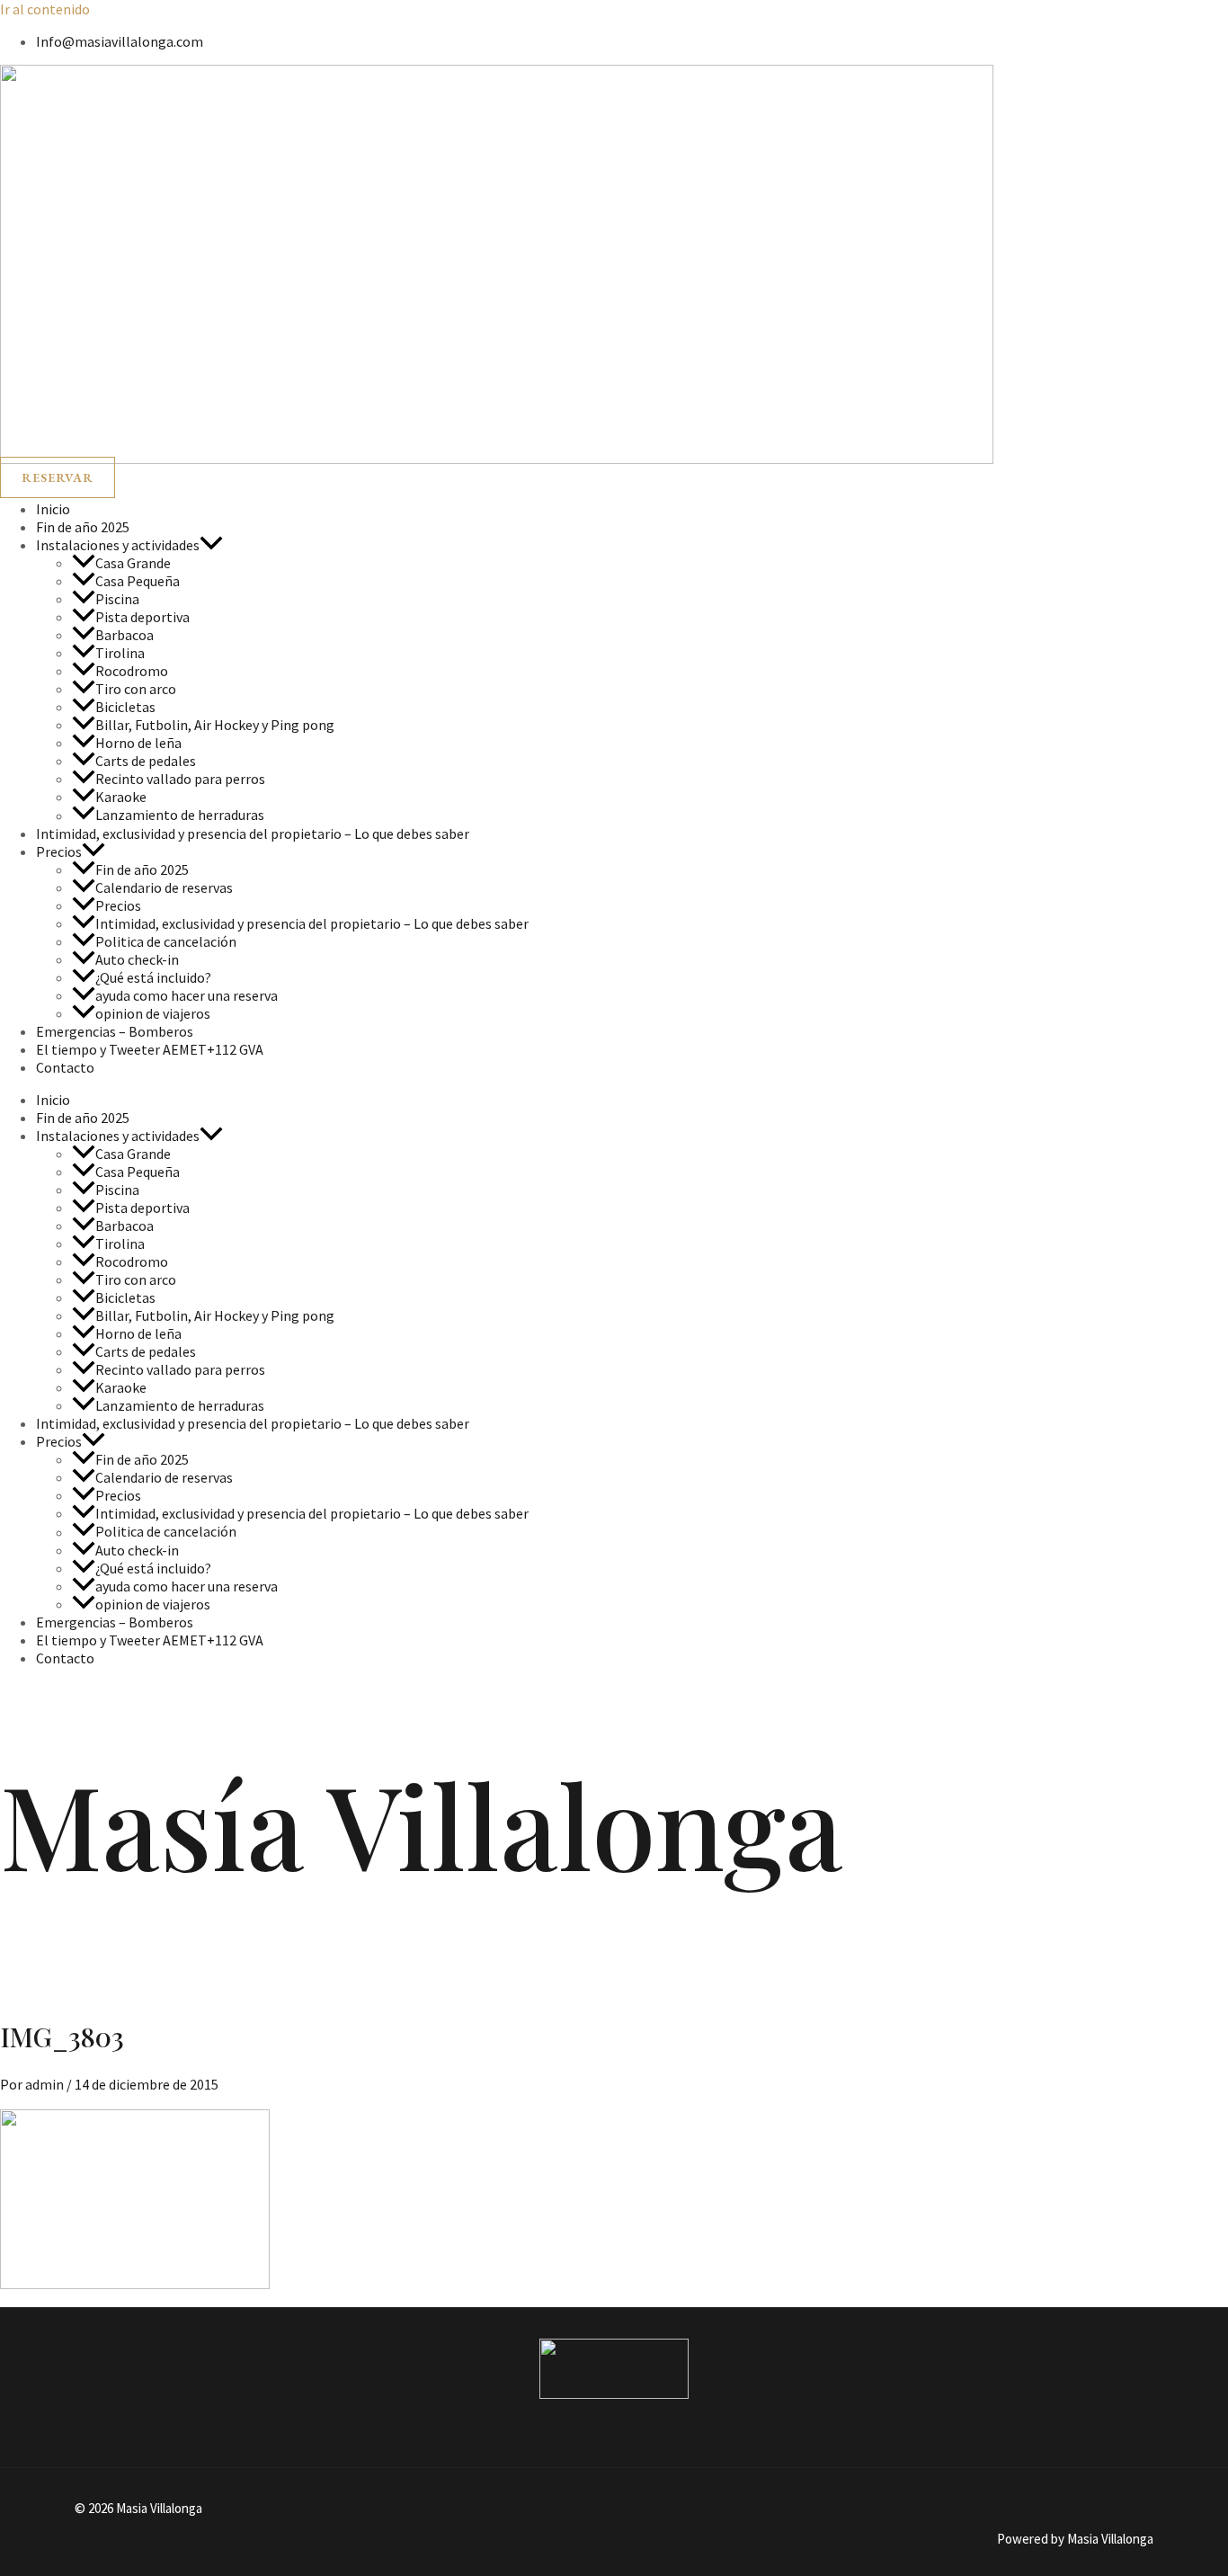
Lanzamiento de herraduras (180, 816)
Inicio (53, 509)
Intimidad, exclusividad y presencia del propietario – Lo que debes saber (253, 833)
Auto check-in (137, 959)
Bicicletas (125, 707)
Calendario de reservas (164, 887)
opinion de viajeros (153, 1013)
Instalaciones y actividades (118, 545)
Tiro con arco (136, 689)
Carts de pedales (146, 761)
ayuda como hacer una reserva (187, 995)
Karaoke (121, 797)
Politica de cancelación (166, 941)
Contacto (65, 1067)
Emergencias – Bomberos (115, 1031)
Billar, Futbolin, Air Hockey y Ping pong (215, 725)
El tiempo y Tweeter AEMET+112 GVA (150, 1049)
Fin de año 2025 (83, 527)
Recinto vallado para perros (180, 779)
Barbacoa (125, 635)
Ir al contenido (45, 9)
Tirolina (120, 653)
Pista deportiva (142, 617)
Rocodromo (132, 671)
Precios (59, 851)
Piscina (117, 599)
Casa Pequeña (138, 581)
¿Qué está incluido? (153, 977)
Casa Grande (133, 563)
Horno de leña (138, 743)
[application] (211, 545)
